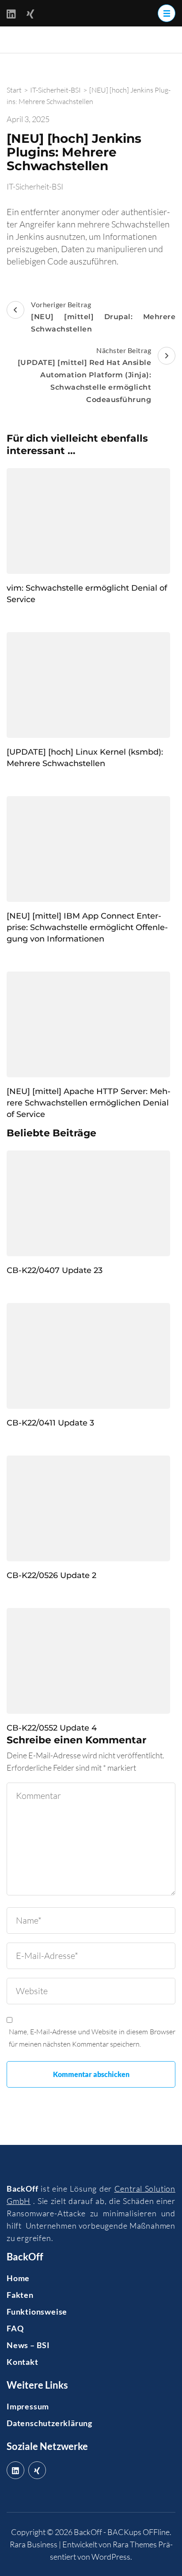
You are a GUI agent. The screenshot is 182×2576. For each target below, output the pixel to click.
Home (18, 2278)
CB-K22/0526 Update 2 (51, 1575)
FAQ (15, 2328)
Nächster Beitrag (85, 375)
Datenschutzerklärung (49, 2423)
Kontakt (23, 2362)
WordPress (111, 2557)
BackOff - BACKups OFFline (122, 2532)
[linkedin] (15, 2470)
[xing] (37, 2470)
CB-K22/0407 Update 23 (55, 1270)
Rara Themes (135, 2544)
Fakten (20, 2295)
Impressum (28, 2406)
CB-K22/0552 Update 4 (52, 1728)
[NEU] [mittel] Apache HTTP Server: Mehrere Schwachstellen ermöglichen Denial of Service (89, 1103)
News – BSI (28, 2345)
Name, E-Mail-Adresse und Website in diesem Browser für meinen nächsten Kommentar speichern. (92, 2038)
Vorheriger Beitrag (103, 317)
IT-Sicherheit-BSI (35, 186)
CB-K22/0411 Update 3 (50, 1423)
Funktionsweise (37, 2312)
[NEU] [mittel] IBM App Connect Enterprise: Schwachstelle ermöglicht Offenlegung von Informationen (87, 927)
